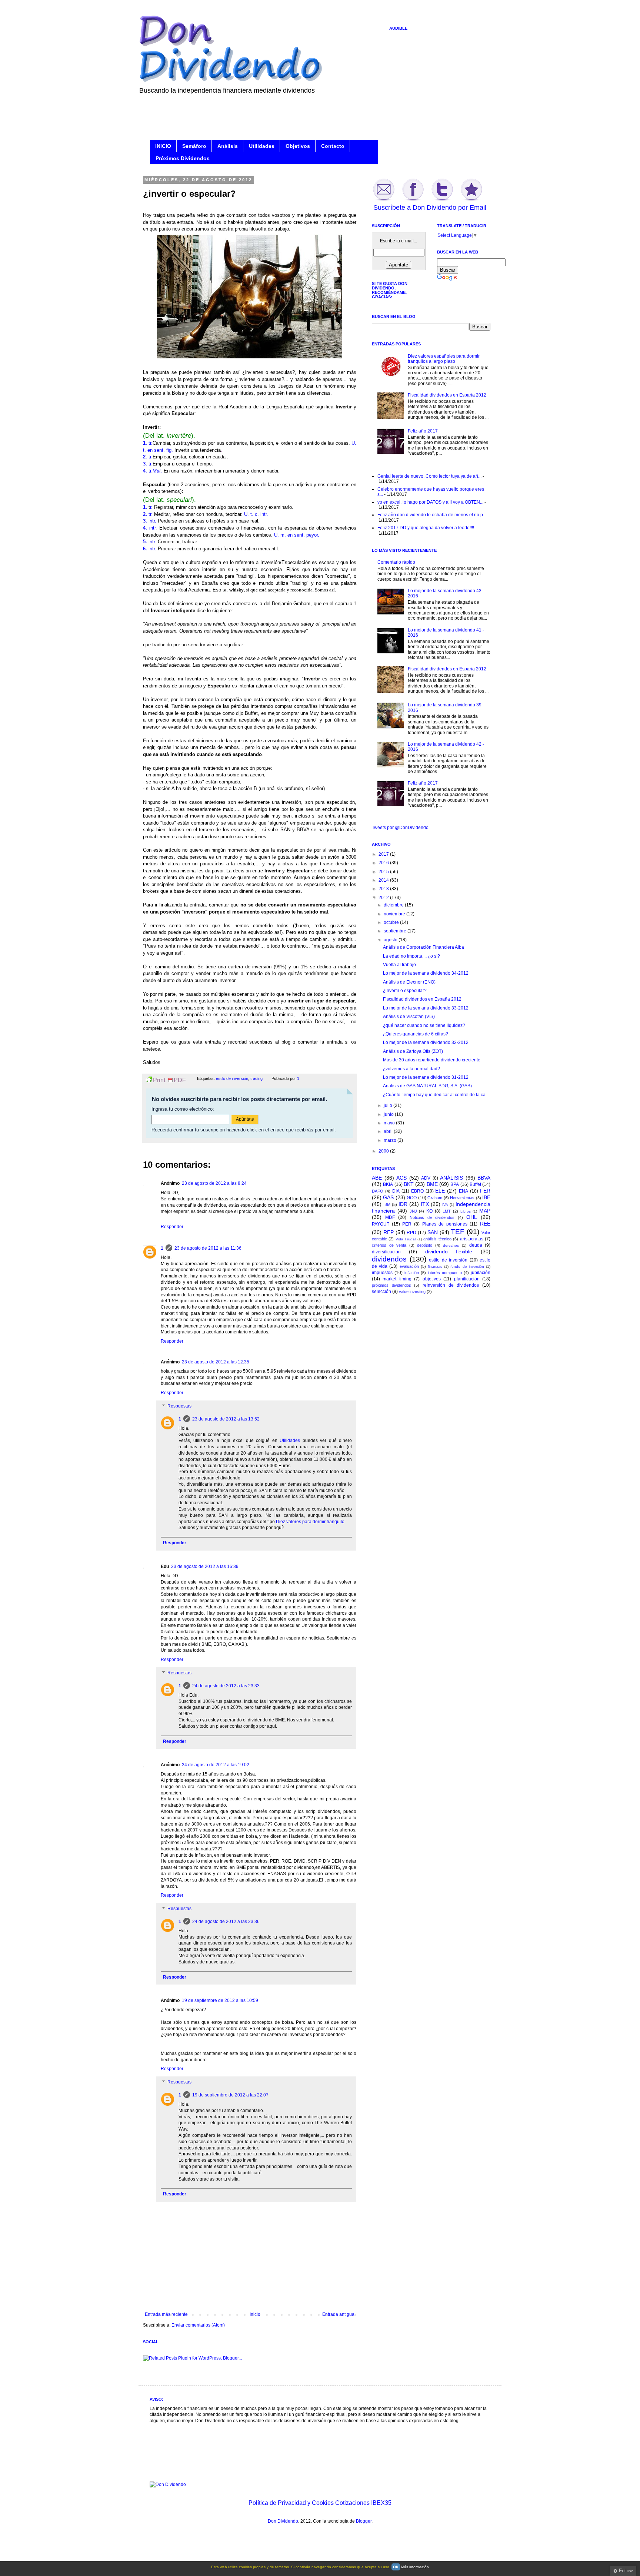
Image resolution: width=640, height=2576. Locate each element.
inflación (412, 1273)
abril (389, 1131)
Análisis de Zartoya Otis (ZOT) (413, 1051)
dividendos (389, 1259)
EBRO (417, 1191)
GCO (412, 1198)
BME (432, 1184)
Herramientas (462, 1198)
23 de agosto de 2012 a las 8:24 (214, 1183)
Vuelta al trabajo (399, 965)
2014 (384, 880)
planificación (467, 1279)
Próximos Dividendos (183, 158)
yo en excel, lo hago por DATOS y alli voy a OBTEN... (430, 502)
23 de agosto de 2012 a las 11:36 (208, 1248)
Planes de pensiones (445, 1224)
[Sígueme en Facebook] (413, 200)
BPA (455, 1184)
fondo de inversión (467, 1267)
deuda (476, 1245)
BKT (409, 1184)
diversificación (386, 1252)
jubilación (481, 1273)
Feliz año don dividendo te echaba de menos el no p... (432, 515)
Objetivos (298, 146)
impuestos (382, 1273)
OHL (472, 1217)
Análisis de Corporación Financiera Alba (424, 947)
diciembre (394, 905)
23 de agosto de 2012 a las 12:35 (216, 1362)
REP (389, 1232)
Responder (172, 1227)
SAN (433, 1232)
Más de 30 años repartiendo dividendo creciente (432, 1060)
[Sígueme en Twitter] (442, 200)
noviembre (395, 914)
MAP (485, 1211)
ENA (464, 1191)
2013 (384, 889)
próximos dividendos (391, 1285)
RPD (411, 1233)
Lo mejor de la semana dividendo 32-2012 (426, 1042)
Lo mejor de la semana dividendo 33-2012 (426, 1008)
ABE (377, 1178)
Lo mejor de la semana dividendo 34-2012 (426, 973)
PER (407, 1224)
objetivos (432, 1279)
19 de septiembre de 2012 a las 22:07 (230, 2095)
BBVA (484, 1178)
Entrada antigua (338, 2314)
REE (485, 1224)
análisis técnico (437, 1239)
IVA (445, 1205)
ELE (440, 1191)
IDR (403, 1204)
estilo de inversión (232, 1078)
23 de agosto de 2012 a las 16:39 (205, 1567)
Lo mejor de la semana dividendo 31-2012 (426, 1077)
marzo (391, 1140)
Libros (466, 1211)
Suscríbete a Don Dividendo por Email (430, 208)
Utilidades (262, 146)
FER (485, 1191)
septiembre (396, 931)
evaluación (409, 1266)
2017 (384, 854)
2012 (384, 898)
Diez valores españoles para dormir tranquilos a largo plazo (444, 359)
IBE (486, 1197)
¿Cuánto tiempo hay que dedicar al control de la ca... (436, 1095)
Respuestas (179, 1406)
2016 (384, 863)
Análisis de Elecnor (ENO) (409, 982)
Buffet (475, 1184)
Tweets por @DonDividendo (400, 828)
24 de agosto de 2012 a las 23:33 (226, 1686)
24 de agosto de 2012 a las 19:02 (216, 1765)
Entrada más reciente (166, 2314)
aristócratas (472, 1239)
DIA (396, 1191)
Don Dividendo (283, 2521)
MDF (390, 1217)
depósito (425, 1245)
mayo (390, 1123)
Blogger (364, 2521)
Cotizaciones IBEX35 (363, 2503)
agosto (391, 940)
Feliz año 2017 (423, 431)
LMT (447, 1211)
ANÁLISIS (451, 1178)
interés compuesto (445, 1273)
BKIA (388, 1184)
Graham (435, 1198)
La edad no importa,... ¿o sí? (411, 956)
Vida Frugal (406, 1239)
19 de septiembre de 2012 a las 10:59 (220, 2000)
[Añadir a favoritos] (471, 200)
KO (429, 1211)
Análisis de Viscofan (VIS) (409, 1017)
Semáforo (194, 146)
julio (389, 1105)
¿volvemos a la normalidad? (411, 1069)
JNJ (413, 1211)
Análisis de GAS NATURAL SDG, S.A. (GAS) (427, 1086)
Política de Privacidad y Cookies (291, 2503)
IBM (387, 1204)
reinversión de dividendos (451, 1285)
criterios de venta (389, 1245)
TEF (458, 1232)
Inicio (255, 2314)
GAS (388, 1197)
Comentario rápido (396, 562)
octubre (392, 922)
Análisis (228, 146)
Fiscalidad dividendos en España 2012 (447, 395)
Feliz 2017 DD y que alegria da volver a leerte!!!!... (427, 528)
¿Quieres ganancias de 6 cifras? (416, 1034)
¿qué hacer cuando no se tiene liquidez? (424, 1025)
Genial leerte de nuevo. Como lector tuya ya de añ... (429, 476)
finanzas (435, 1267)
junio (389, 1114)
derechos (451, 1245)
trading (256, 1078)
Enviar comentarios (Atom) (198, 2325)
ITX (425, 1204)
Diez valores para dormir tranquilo (310, 1522)
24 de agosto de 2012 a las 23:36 (226, 1922)
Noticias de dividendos (432, 1217)
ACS (401, 1178)
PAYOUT (381, 1224)
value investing (412, 1292)
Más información (415, 2567)
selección (381, 1292)
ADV (426, 1178)
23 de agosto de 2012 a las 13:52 (226, 1419)
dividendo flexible (449, 1251)
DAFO (378, 1191)
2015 (384, 872)
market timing (397, 1279)
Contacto (333, 146)
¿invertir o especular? (405, 991)
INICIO (163, 146)
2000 (384, 1151)
